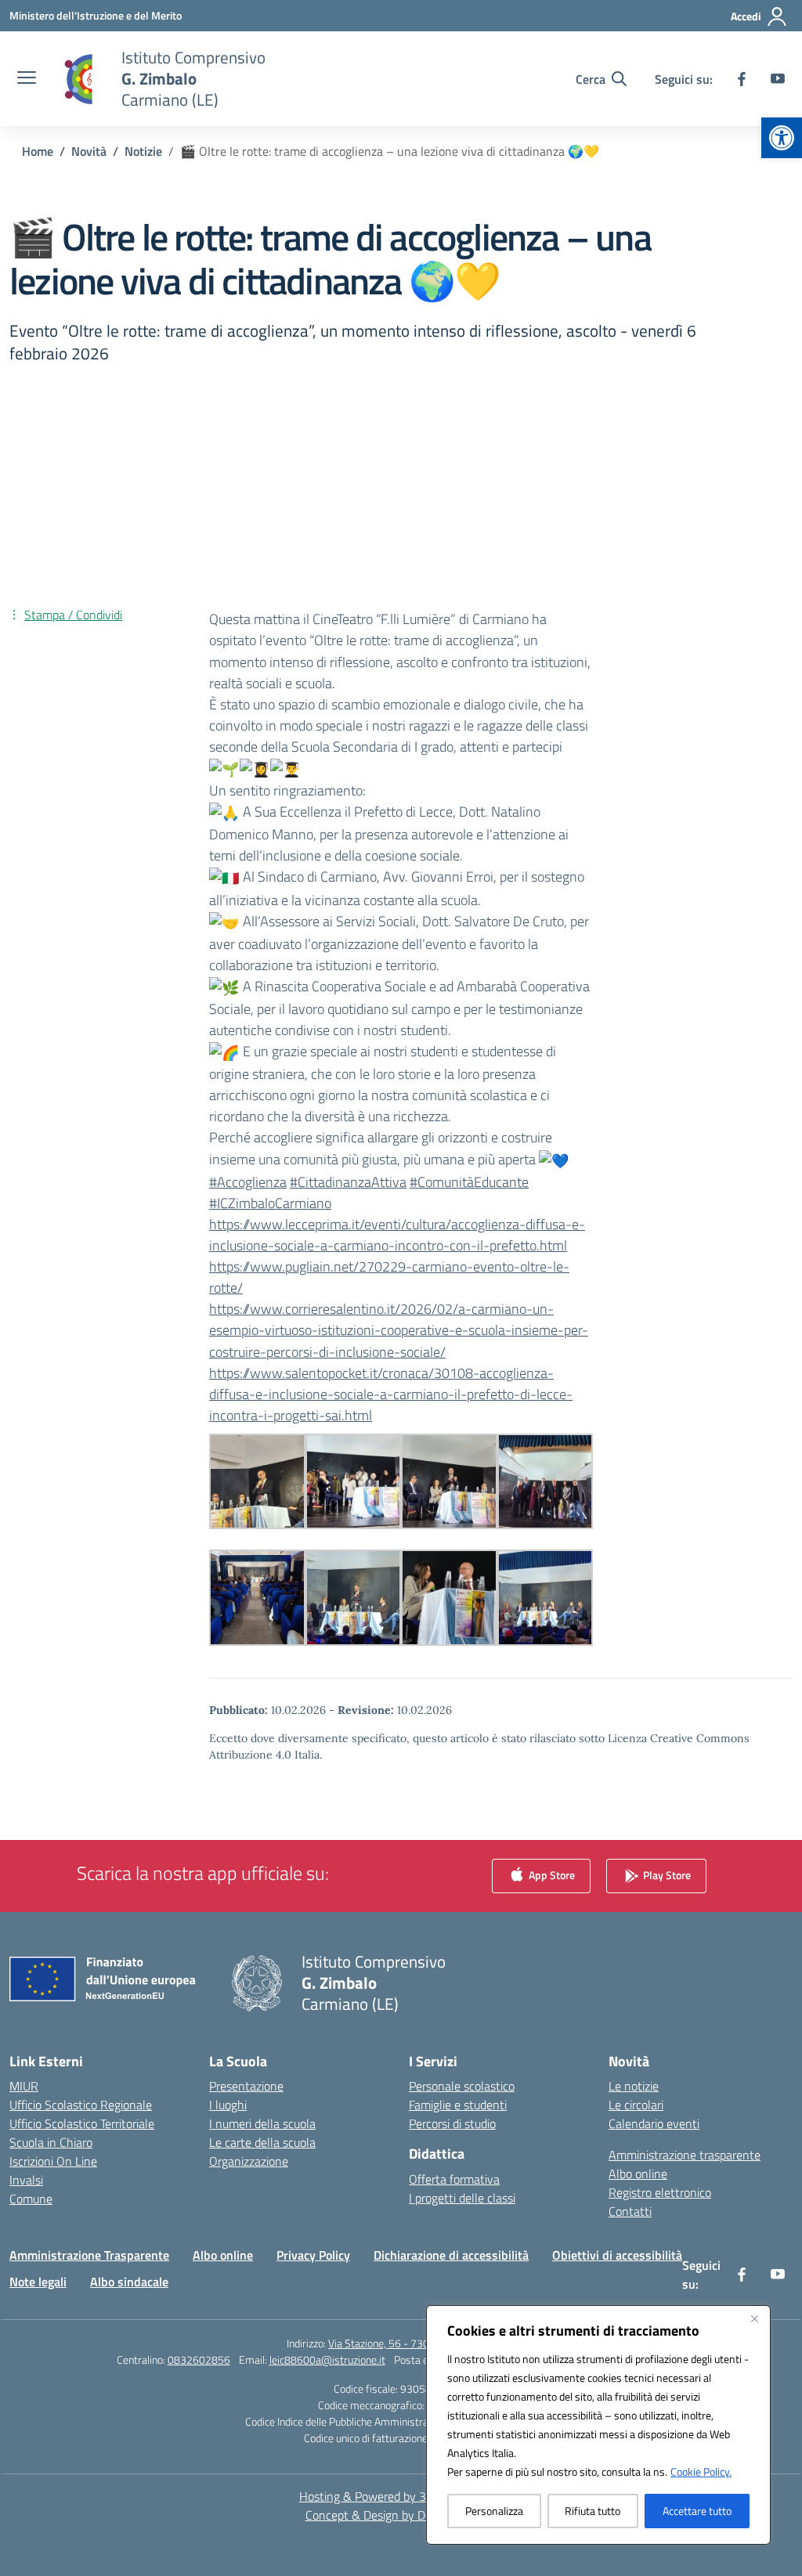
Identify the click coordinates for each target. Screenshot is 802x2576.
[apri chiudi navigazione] (27, 79)
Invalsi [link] (26, 2180)
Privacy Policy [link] (313, 2255)
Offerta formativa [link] (454, 2179)
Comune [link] (31, 2199)
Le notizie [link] (634, 2086)
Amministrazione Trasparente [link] (89, 2255)
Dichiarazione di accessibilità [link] (451, 2255)
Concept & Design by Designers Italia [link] (401, 2515)
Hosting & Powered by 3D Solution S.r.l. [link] (401, 2496)
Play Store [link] (666, 1875)
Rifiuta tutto (592, 2511)
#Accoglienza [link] (248, 1182)
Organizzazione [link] (249, 2161)
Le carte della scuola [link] (262, 2142)
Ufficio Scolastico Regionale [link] (81, 2105)
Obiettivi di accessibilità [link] (617, 2255)
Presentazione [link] (246, 2086)
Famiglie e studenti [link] (458, 2105)
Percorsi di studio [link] (452, 2123)
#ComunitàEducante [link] (469, 1182)
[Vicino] (754, 2318)
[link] (782, 138)
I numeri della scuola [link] (262, 2123)
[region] (598, 2425)
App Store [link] (551, 1875)
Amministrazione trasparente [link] (685, 2155)
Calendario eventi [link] (654, 2123)
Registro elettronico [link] (660, 2192)
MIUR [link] (24, 2086)
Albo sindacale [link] (129, 2282)
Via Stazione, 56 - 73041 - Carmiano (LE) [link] (422, 2343)
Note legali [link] (38, 2282)
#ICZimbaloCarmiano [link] (270, 1203)
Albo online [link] (638, 2174)
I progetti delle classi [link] (462, 2198)
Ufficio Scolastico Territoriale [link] (82, 2123)
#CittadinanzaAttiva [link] (348, 1182)
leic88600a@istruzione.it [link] (327, 2360)
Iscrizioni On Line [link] (53, 2161)
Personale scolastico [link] (462, 2086)
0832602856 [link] (199, 2360)
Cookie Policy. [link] (701, 2471)
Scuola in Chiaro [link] (51, 2142)
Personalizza (494, 2511)
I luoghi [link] (228, 2105)
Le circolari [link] (636, 2105)
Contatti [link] (630, 2211)
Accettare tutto (697, 2511)
